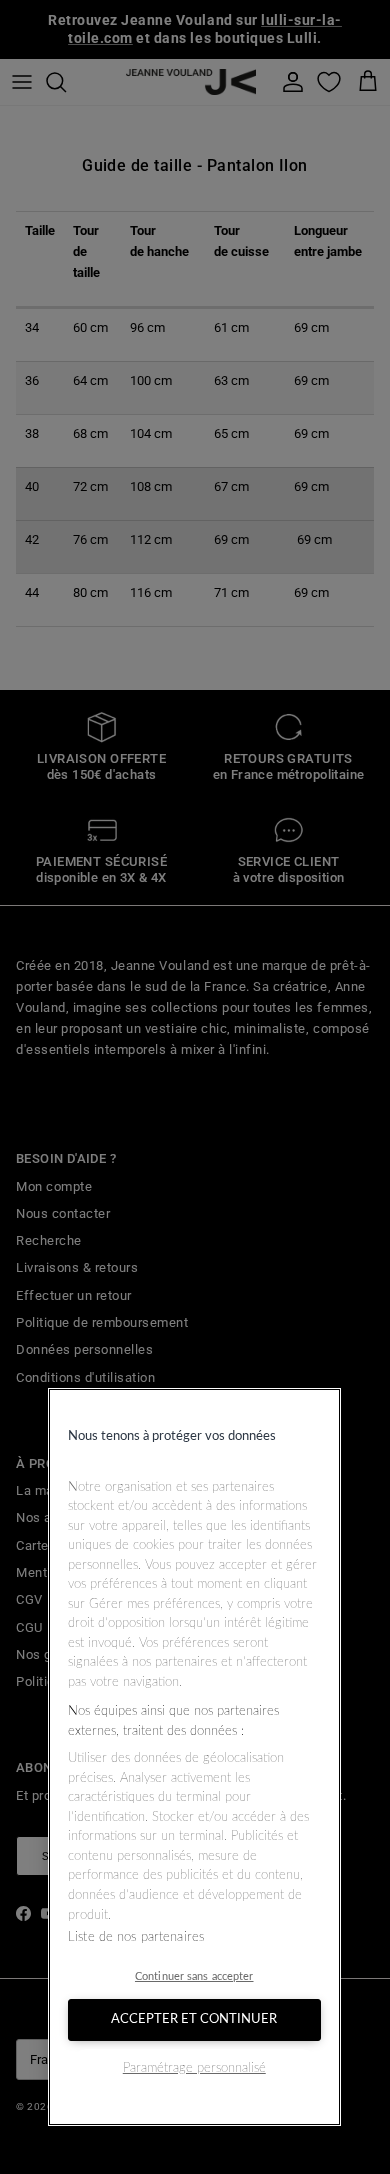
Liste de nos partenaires (136, 1937)
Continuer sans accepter (194, 1976)
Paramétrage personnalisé (194, 2068)
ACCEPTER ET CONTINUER (194, 2019)
